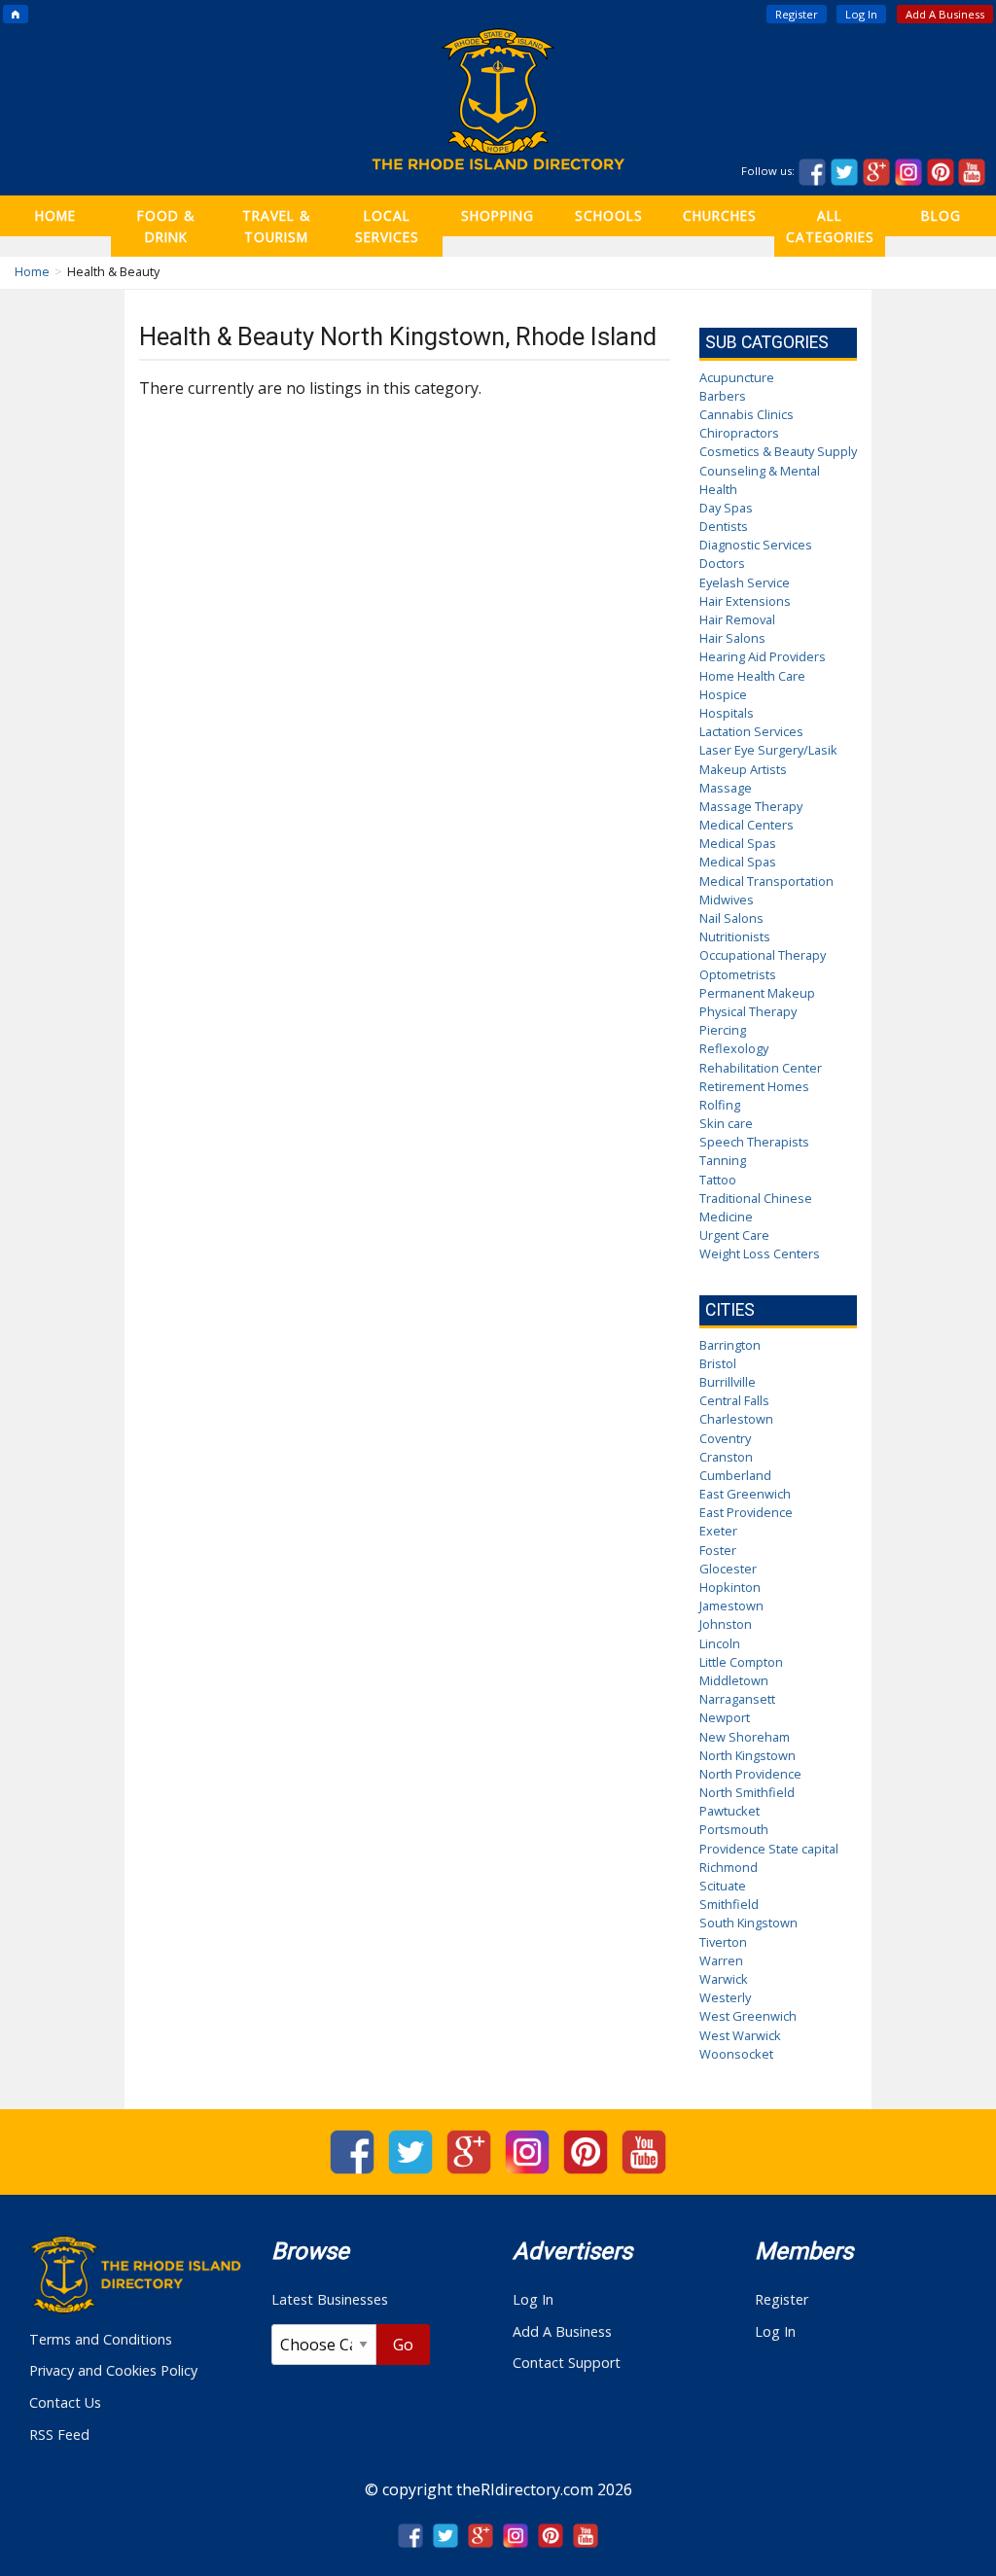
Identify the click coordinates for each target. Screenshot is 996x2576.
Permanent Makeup (757, 993)
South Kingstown (748, 1923)
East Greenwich (745, 1494)
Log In (861, 14)
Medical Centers (747, 825)
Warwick (724, 1979)
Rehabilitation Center (761, 1068)
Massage (726, 788)
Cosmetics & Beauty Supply (778, 451)
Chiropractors (739, 433)
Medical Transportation (766, 881)
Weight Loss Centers (760, 1253)
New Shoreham (745, 1737)
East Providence (746, 1512)
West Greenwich (748, 2016)
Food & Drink (166, 226)
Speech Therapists (754, 1142)
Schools (609, 215)
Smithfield (729, 1904)
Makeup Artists (743, 769)
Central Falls (734, 1400)
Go (403, 2345)
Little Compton (741, 1662)
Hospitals (727, 713)
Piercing (723, 1030)
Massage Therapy (751, 806)
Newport (725, 1717)
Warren (721, 1960)
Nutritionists (735, 936)
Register (797, 14)
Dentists (724, 526)
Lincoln (720, 1643)
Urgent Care (734, 1235)
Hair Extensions (745, 601)
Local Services (387, 226)
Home (55, 215)
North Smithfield (747, 1792)
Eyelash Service (745, 582)
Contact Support (567, 2363)
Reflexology (734, 1048)
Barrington (730, 1345)
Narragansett (737, 1699)
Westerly (725, 1997)
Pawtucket (729, 1811)
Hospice (723, 694)
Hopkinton (730, 1587)
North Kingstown (747, 1755)
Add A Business (945, 14)
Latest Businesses (330, 2299)
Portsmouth (734, 1829)
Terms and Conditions (101, 2339)
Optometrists (738, 974)
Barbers (723, 396)
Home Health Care (752, 676)
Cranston (726, 1457)
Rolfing (720, 1105)
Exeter (718, 1531)
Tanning (723, 1160)
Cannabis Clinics (747, 414)
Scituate (723, 1886)
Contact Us (65, 2402)
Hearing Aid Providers (763, 656)
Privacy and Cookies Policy (113, 2370)
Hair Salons (732, 638)
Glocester (728, 1569)
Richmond (729, 1867)
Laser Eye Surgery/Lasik (768, 750)
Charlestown (736, 1419)
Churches (720, 215)
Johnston (726, 1624)
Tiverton (723, 1942)
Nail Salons (731, 918)
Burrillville (728, 1382)
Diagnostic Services (756, 545)
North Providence (750, 1774)
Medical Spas (738, 843)
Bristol (718, 1363)
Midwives (727, 900)
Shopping (498, 215)
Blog (941, 215)
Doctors (722, 563)
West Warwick (740, 2035)
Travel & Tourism (276, 226)
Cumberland (735, 1475)
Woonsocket (736, 2054)
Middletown (734, 1680)
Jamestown (731, 1606)
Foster (718, 1550)
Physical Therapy (748, 1011)
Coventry (725, 1438)
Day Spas (726, 508)
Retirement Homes (754, 1086)
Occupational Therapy (763, 955)
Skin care (726, 1123)
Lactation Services (751, 731)
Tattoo (718, 1180)
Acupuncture (737, 377)
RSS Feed (59, 2435)
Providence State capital (769, 1849)
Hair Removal (737, 619)
